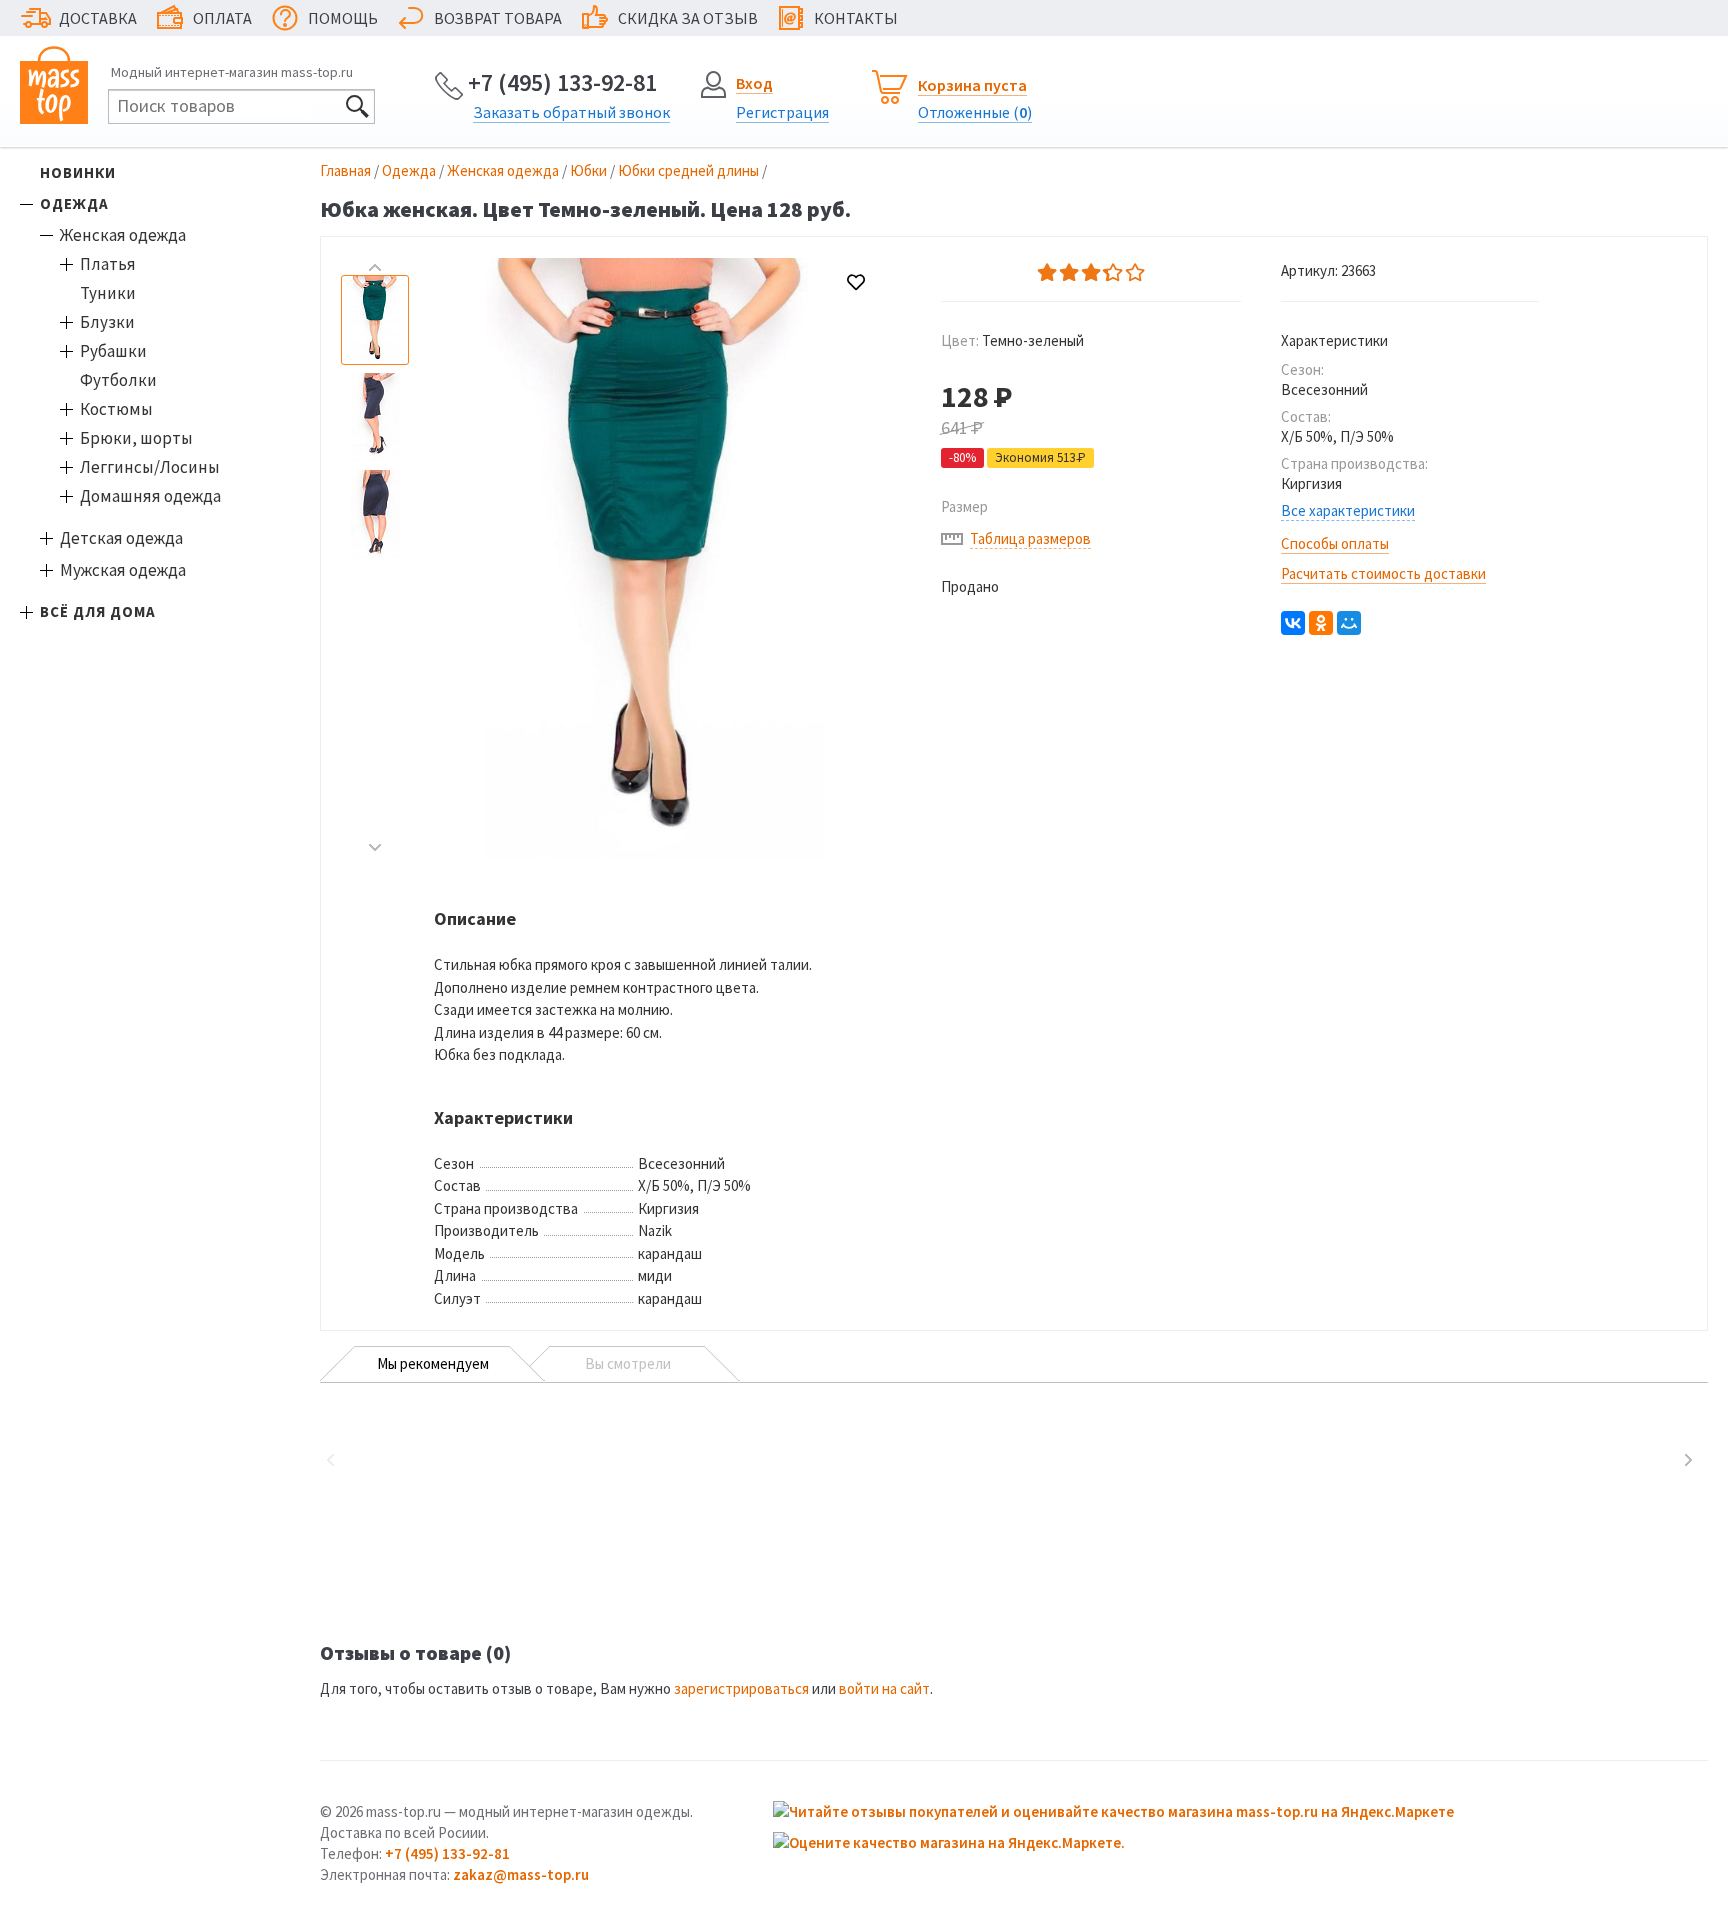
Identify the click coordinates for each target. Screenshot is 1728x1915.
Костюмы (116, 409)
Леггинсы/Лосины (150, 467)
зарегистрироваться (741, 1688)
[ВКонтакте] (1293, 623)
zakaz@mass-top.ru (521, 1874)
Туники (108, 293)
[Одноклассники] (1321, 623)
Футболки (118, 380)
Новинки (78, 172)
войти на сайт (884, 1688)
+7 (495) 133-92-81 (562, 82)
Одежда (74, 203)
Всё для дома (98, 611)
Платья (108, 264)
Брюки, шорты (136, 438)
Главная (345, 170)
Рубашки (113, 351)
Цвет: (1012, 340)
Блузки (107, 322)
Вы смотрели (628, 1363)
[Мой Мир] (1349, 623)
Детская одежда (121, 538)
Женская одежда (123, 235)
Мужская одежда (123, 570)
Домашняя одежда (150, 496)
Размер (964, 506)
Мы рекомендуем (433, 1363)
